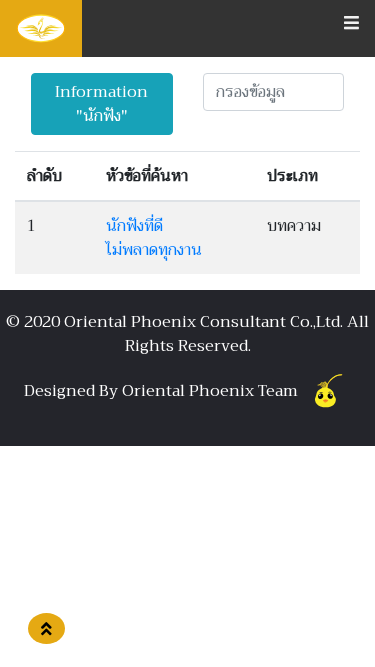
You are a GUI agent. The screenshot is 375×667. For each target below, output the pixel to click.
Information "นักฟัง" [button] (101, 104)
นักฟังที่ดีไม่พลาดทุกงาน (154, 238)
